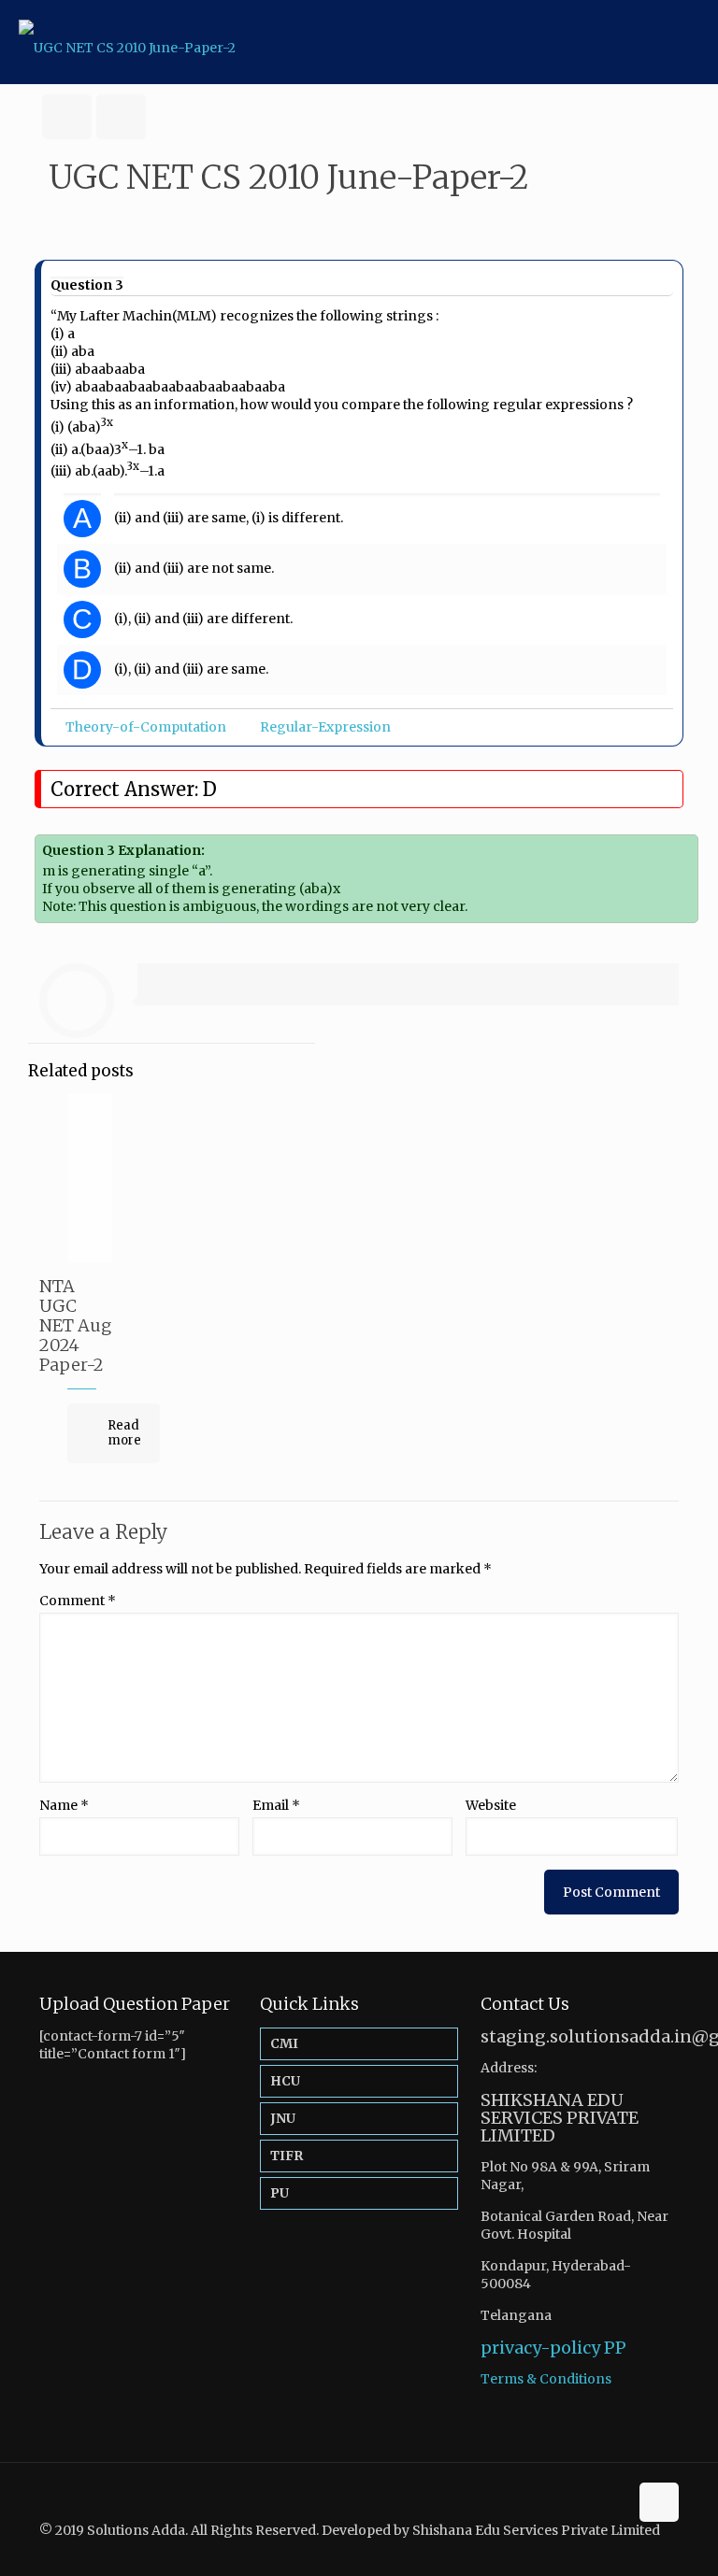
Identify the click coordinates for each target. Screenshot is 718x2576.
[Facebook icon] (633, 2548)
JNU (283, 2118)
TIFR (287, 2156)
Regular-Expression (325, 727)
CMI (284, 2043)
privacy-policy (540, 2348)
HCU (285, 2081)
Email (276, 1805)
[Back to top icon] (659, 2502)
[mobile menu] (688, 42)
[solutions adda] (127, 42)
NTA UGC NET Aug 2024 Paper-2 (75, 1325)
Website (491, 1805)
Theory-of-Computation (146, 727)
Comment (78, 1601)
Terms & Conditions (546, 2379)
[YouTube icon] (653, 2548)
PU (280, 2193)
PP (615, 2348)
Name (64, 1805)
